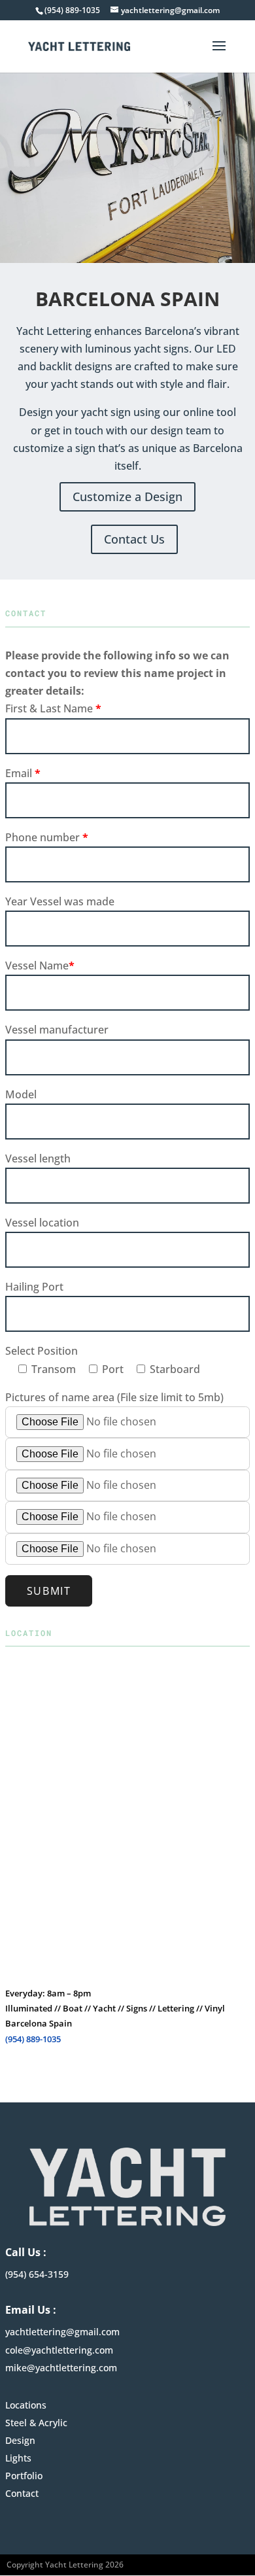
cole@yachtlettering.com (59, 2350)
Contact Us (134, 539)
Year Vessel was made (60, 901)
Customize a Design (127, 496)
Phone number (47, 837)
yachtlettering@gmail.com (62, 2332)
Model (21, 1094)
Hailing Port (34, 1287)
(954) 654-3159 (37, 2274)
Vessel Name (40, 966)
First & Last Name (53, 708)
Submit (49, 1591)
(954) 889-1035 (33, 2039)
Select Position (42, 1351)
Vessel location (42, 1223)
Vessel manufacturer (57, 1030)
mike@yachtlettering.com (61, 2368)
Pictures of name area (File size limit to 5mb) (114, 1397)
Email (23, 773)
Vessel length (38, 1158)
